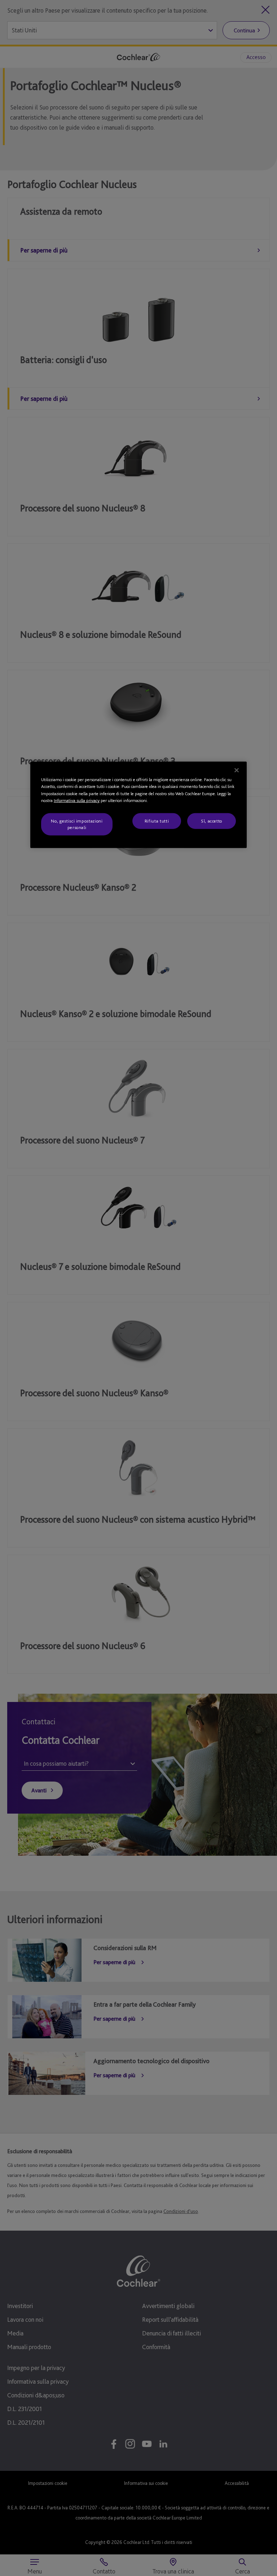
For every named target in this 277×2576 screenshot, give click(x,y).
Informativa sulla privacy (77, 800)
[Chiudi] (237, 770)
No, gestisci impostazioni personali (77, 824)
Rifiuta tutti (157, 821)
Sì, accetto (212, 821)
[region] (138, 805)
